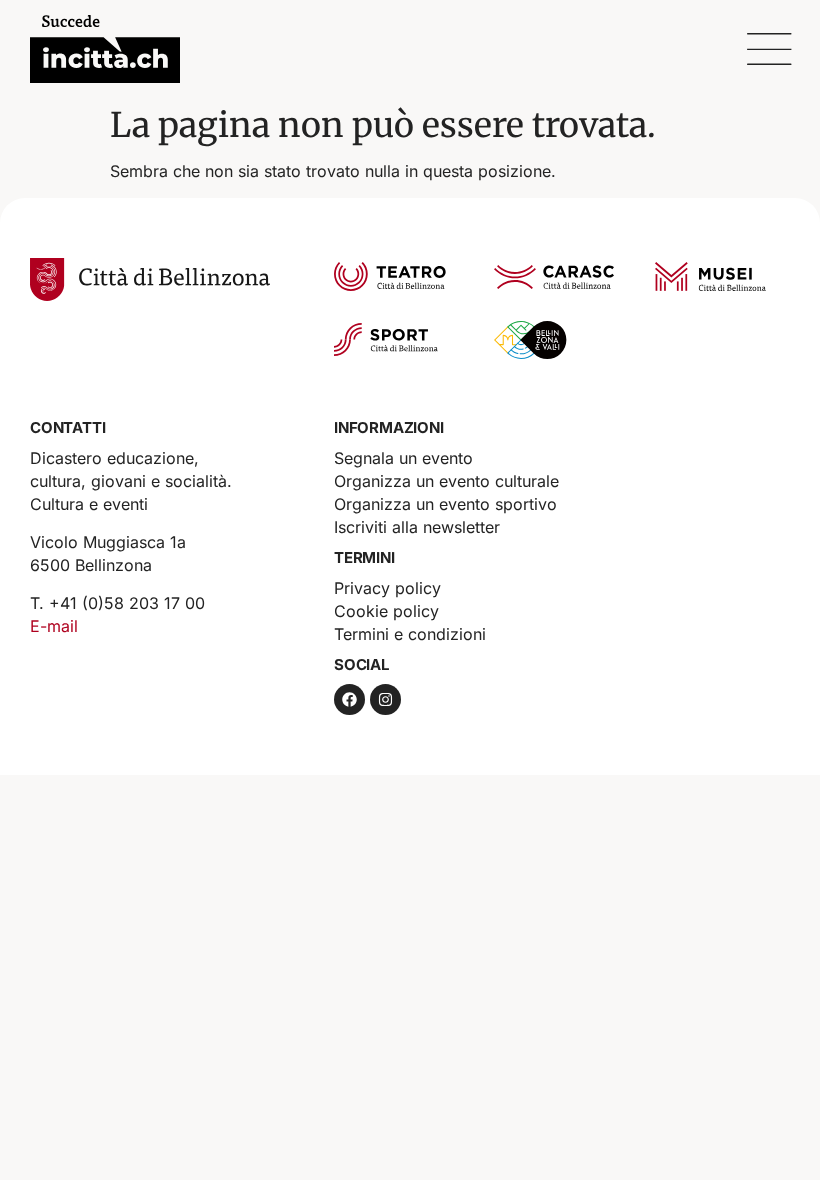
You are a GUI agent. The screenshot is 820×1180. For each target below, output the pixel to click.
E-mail (54, 626)
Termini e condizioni (410, 634)
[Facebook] (349, 699)
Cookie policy (386, 611)
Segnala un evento (403, 458)
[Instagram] (385, 699)
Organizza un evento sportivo (445, 504)
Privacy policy (387, 588)
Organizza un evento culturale (446, 481)
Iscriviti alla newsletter (417, 527)
